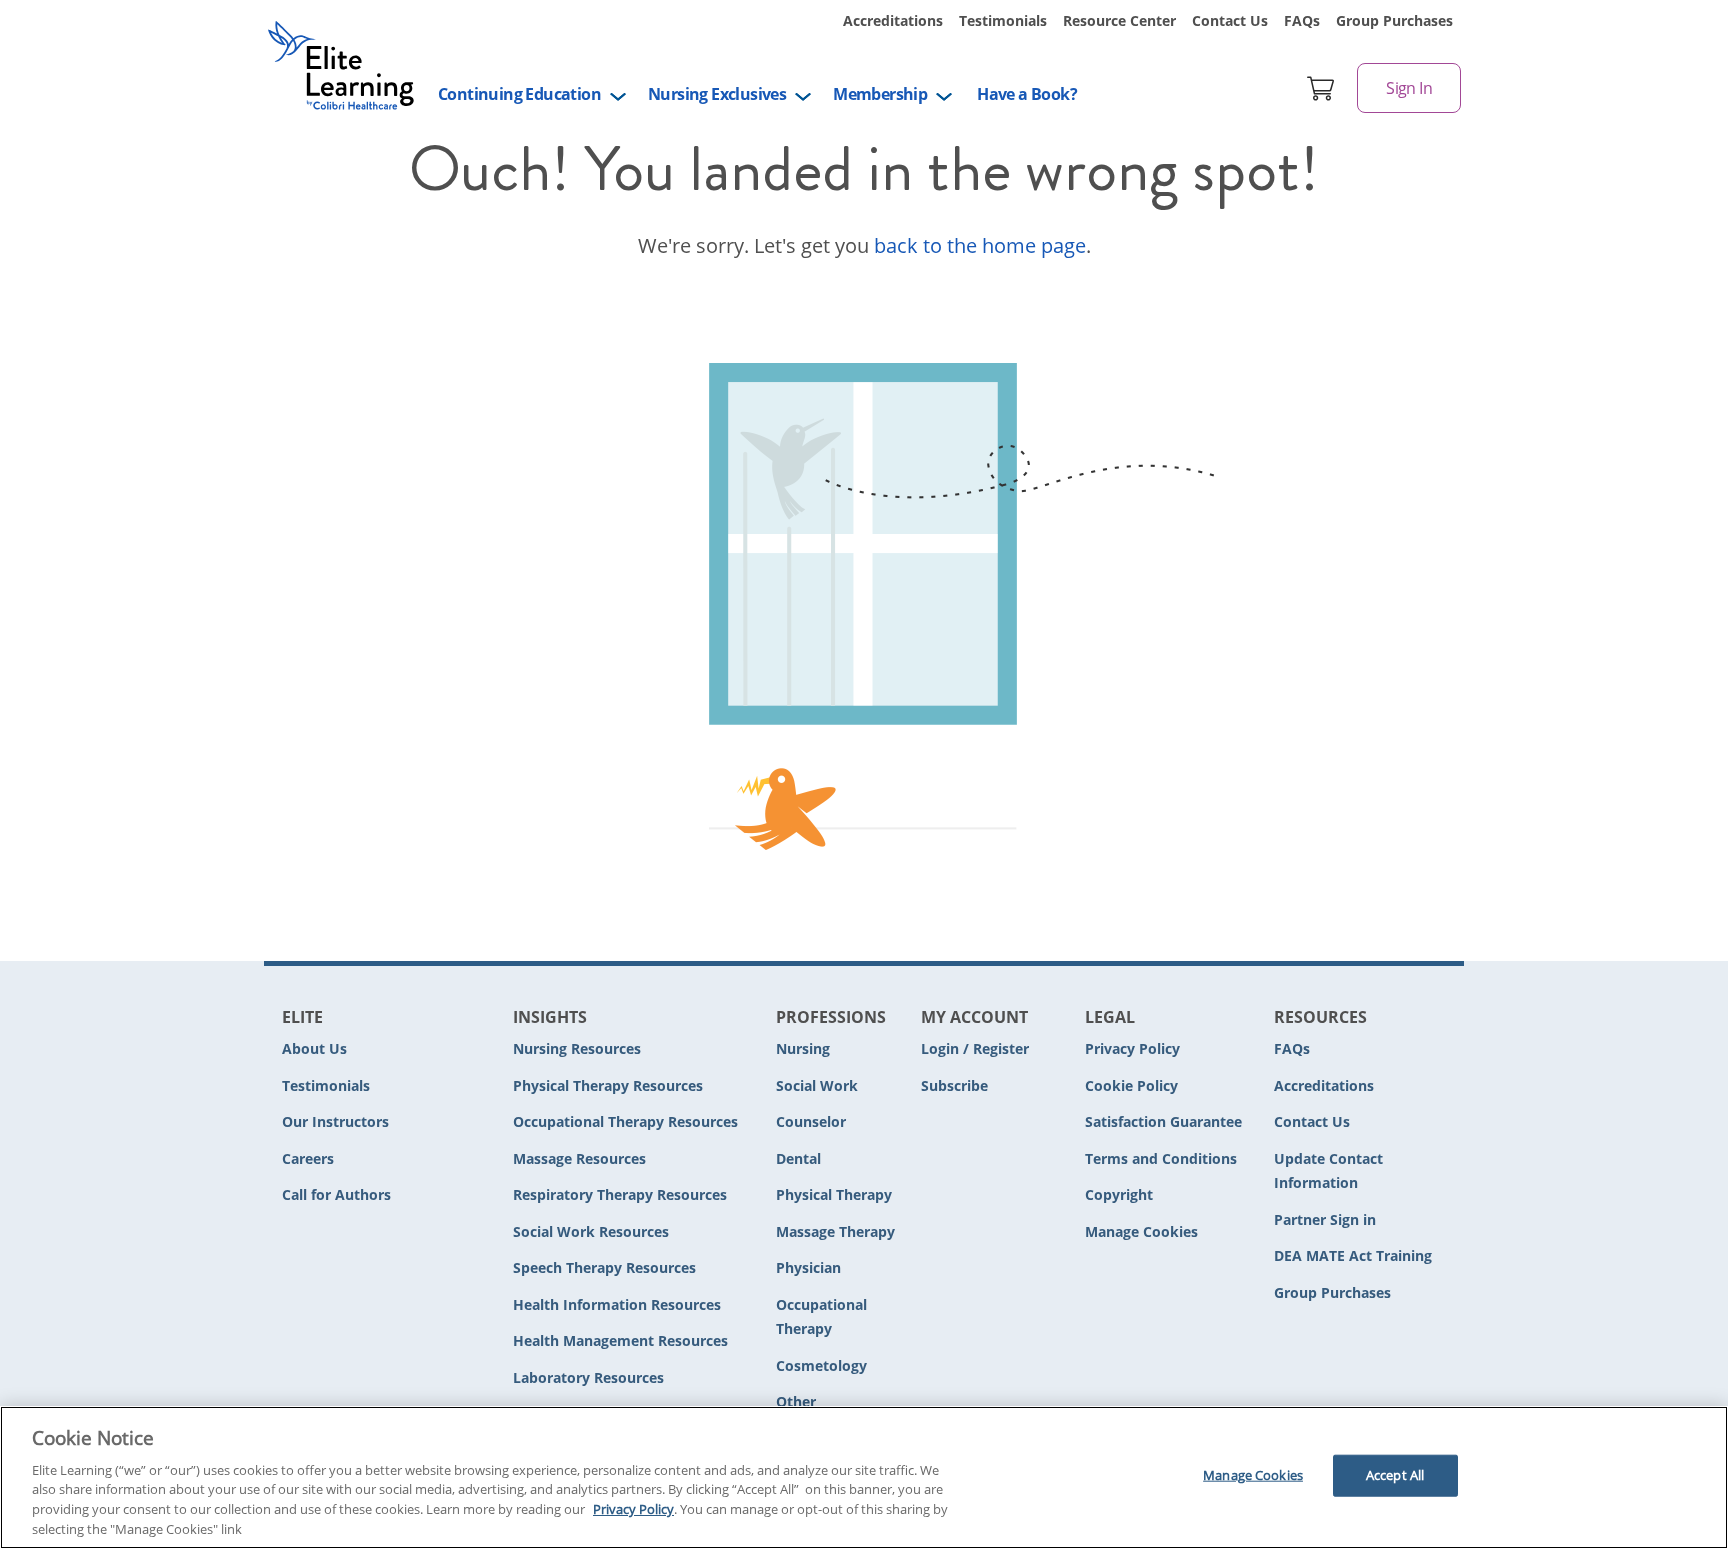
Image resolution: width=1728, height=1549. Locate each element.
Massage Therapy (835, 1231)
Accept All (1395, 1475)
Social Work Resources (591, 1231)
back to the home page (980, 245)
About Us (314, 1048)
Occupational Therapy (821, 1317)
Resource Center (1119, 20)
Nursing (803, 1048)
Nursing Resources (577, 1048)
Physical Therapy (834, 1194)
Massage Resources (579, 1158)
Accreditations (893, 20)
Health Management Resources (620, 1340)
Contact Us (1230, 20)
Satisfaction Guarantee (1163, 1121)
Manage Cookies (1141, 1232)
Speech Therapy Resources (604, 1267)
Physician (808, 1267)
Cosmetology (821, 1365)
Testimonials (1003, 20)
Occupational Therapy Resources (625, 1121)
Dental (798, 1158)
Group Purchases (1394, 20)
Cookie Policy (1131, 1085)
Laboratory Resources (588, 1377)
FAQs (1302, 20)
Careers (308, 1158)
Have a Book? (1027, 94)
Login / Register (975, 1048)
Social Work (817, 1085)
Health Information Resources (617, 1304)
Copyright (1119, 1194)
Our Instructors (335, 1121)
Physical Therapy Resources (608, 1085)
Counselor (811, 1121)
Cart (1321, 88)
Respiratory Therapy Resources (620, 1194)
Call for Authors (336, 1194)
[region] (864, 1477)
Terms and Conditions (1161, 1158)
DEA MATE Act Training (1353, 1255)
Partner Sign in (1325, 1219)
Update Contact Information (1328, 1171)
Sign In (1409, 88)
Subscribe (954, 1085)
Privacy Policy (1132, 1048)
